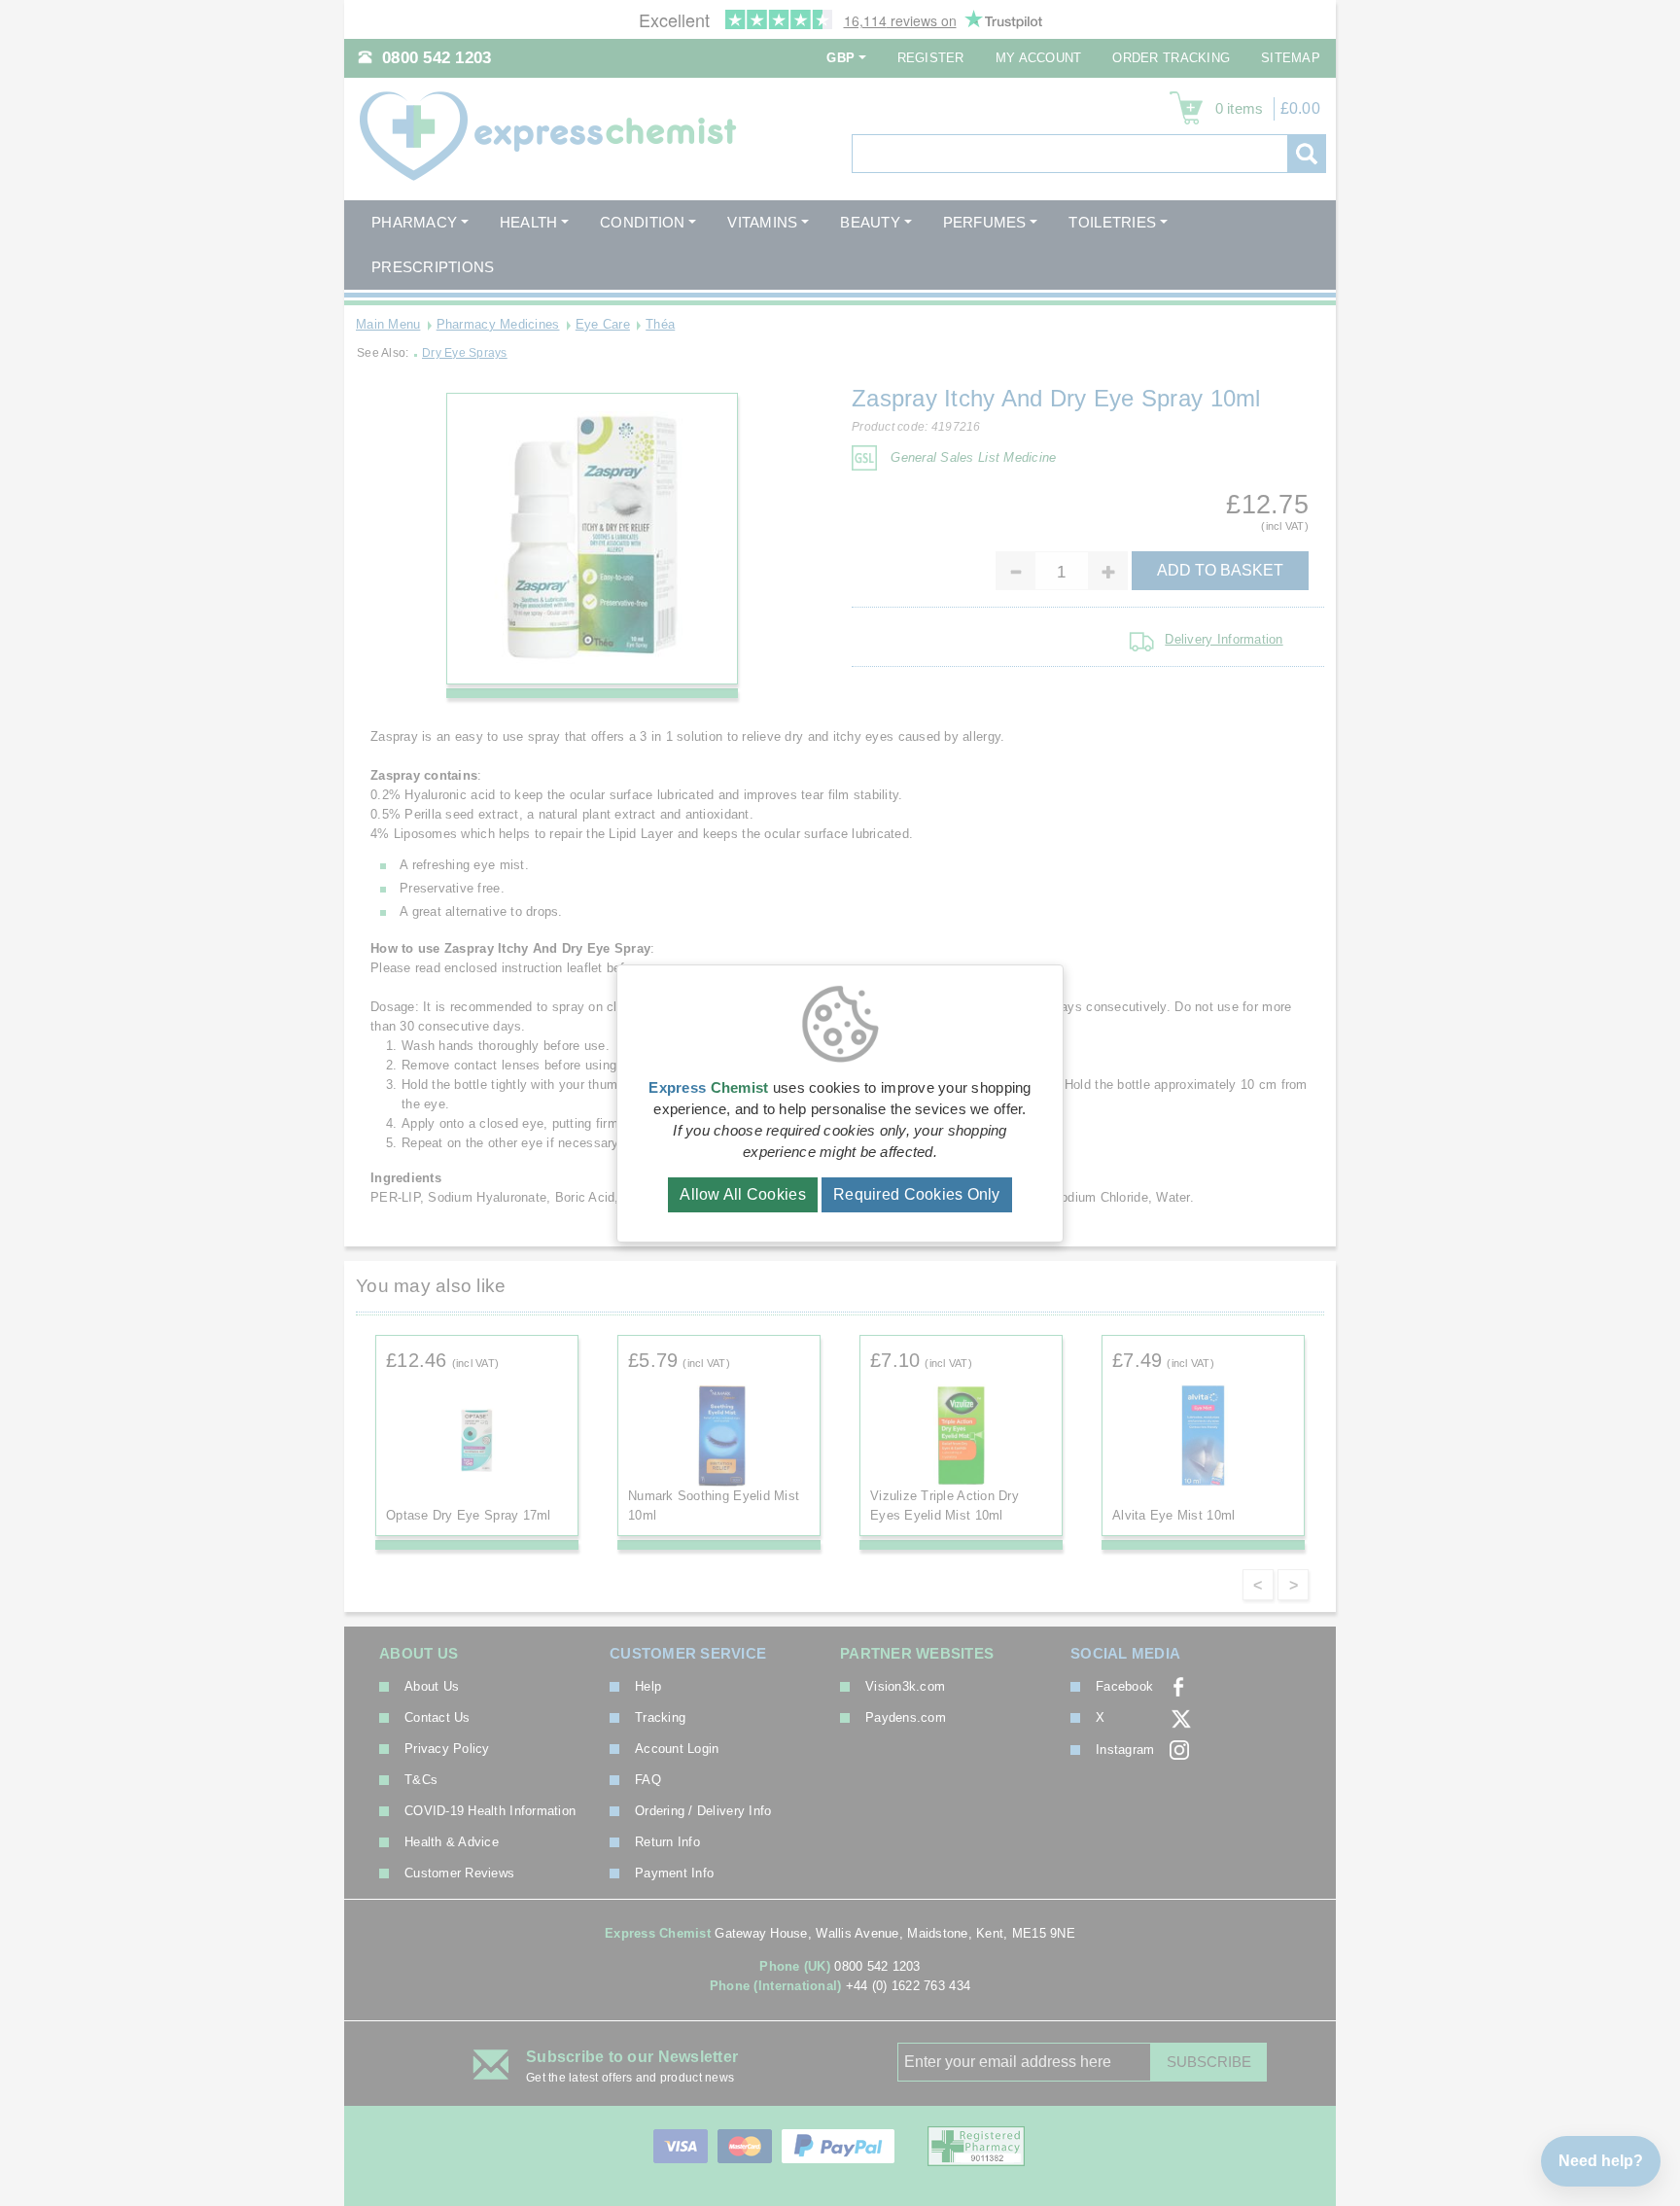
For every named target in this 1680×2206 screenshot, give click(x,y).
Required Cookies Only (917, 1194)
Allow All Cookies (743, 1194)
